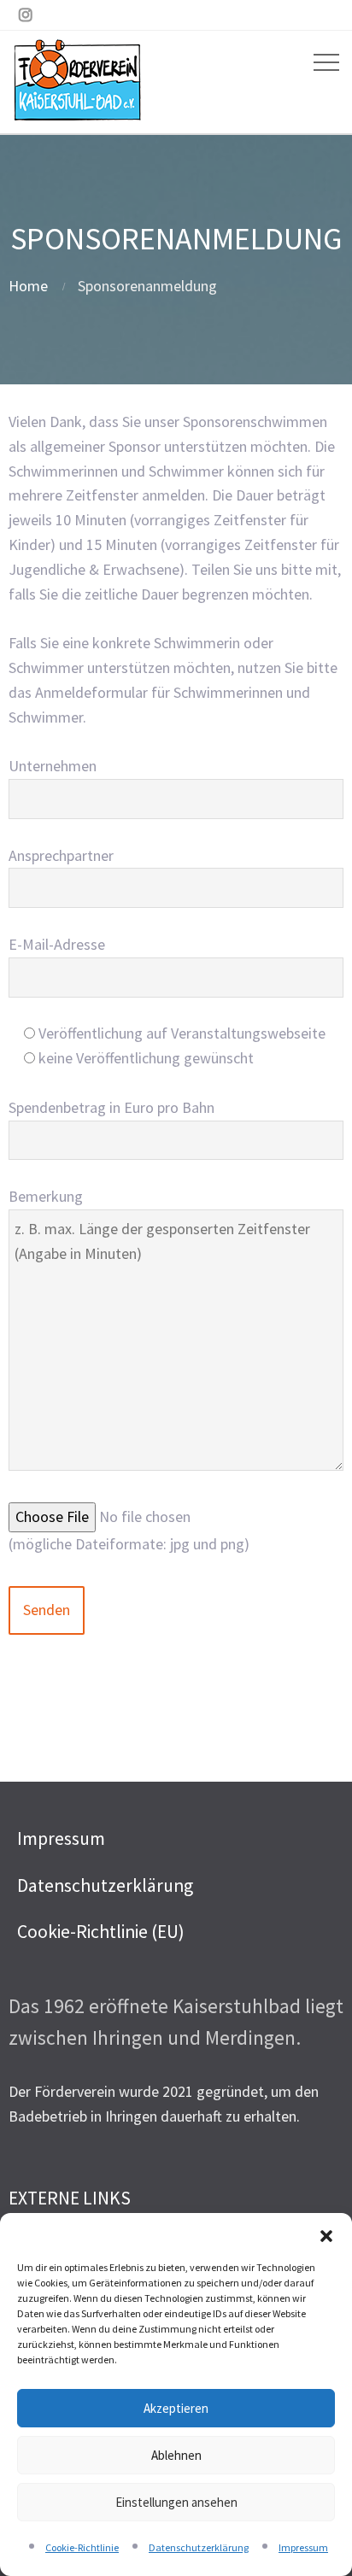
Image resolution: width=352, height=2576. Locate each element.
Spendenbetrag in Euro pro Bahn (111, 1107)
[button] (326, 2234)
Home (28, 286)
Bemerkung (46, 1196)
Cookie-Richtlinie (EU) (101, 1932)
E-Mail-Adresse (57, 944)
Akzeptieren (176, 2408)
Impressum (303, 2547)
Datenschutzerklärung (199, 2547)
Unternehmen (53, 766)
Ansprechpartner (61, 855)
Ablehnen (176, 2455)
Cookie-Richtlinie (82, 2547)
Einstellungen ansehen (176, 2502)
